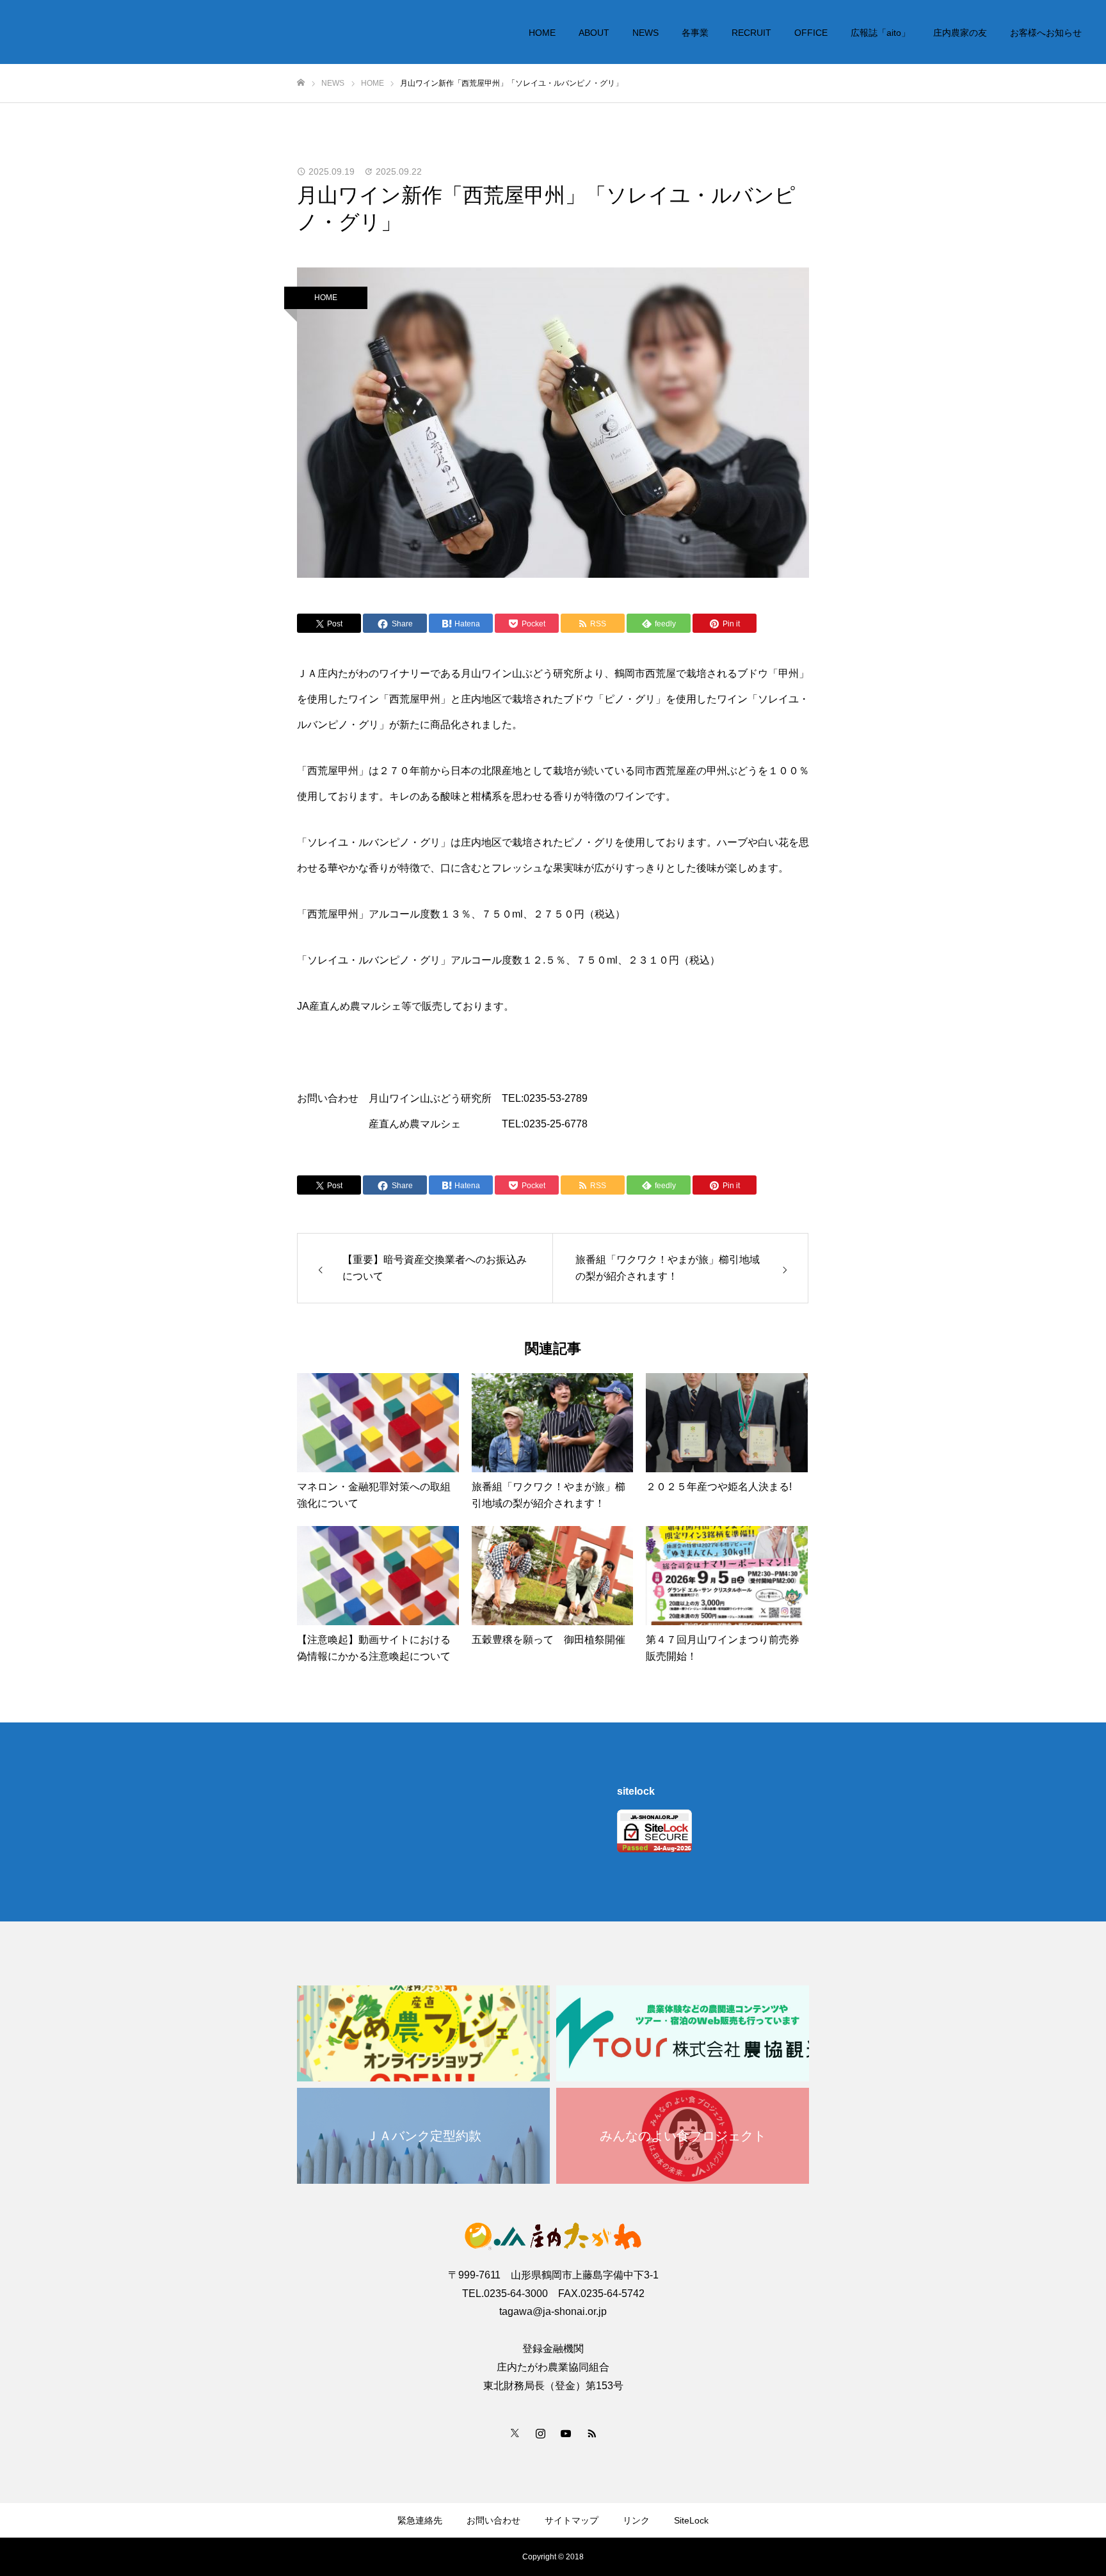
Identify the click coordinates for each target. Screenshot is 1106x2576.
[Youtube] (566, 2433)
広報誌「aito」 (880, 33)
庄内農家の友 (960, 33)
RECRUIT (751, 33)
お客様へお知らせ (1046, 33)
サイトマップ (572, 2520)
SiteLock (691, 2520)
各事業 (695, 33)
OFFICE (811, 33)
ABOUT (594, 33)
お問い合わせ (493, 2520)
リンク (636, 2520)
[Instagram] (540, 2433)
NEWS (645, 33)
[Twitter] (515, 2433)
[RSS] (591, 2433)
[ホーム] (301, 83)
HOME (542, 33)
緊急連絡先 (420, 2520)
